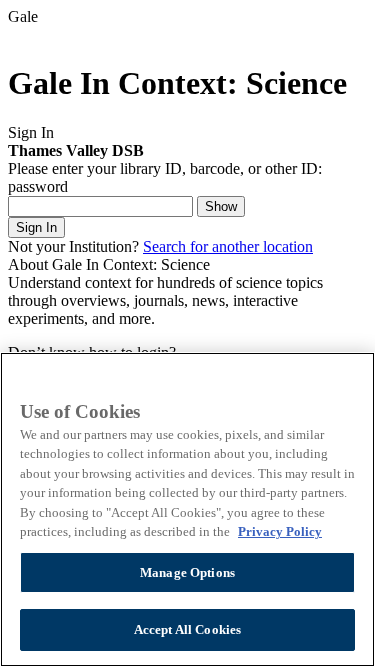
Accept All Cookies (187, 629)
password (38, 186)
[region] (187, 509)
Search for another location (228, 246)
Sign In (36, 227)
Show (221, 206)
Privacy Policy (280, 531)
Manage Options (187, 572)
